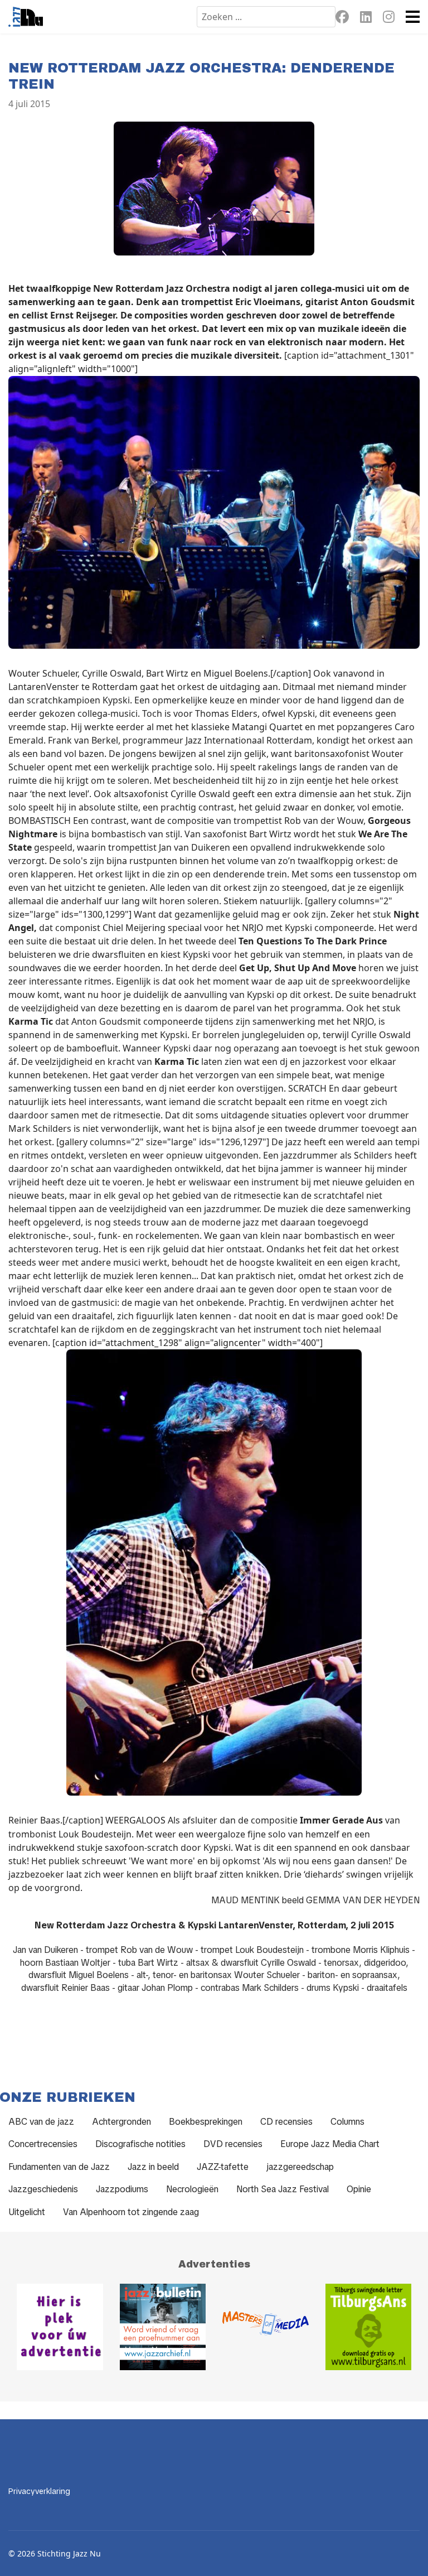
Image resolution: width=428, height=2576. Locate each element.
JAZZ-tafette (223, 2167)
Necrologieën (192, 2189)
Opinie (359, 2189)
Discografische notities (140, 2144)
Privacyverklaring (39, 2491)
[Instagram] (389, 19)
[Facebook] (342, 19)
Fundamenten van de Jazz (59, 2167)
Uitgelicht (27, 2212)
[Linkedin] (366, 19)
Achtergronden (121, 2122)
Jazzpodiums (122, 2189)
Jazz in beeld (153, 2167)
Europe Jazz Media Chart (330, 2144)
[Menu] (413, 17)
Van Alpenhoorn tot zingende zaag (131, 2212)
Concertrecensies (43, 2144)
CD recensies (286, 2122)
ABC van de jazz (41, 2122)
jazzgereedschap (300, 2167)
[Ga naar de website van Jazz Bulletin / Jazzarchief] (163, 2327)
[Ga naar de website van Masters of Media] (266, 2327)
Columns (347, 2122)
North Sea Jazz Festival (283, 2189)
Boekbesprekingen (206, 2122)
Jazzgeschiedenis (43, 2189)
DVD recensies (233, 2144)
